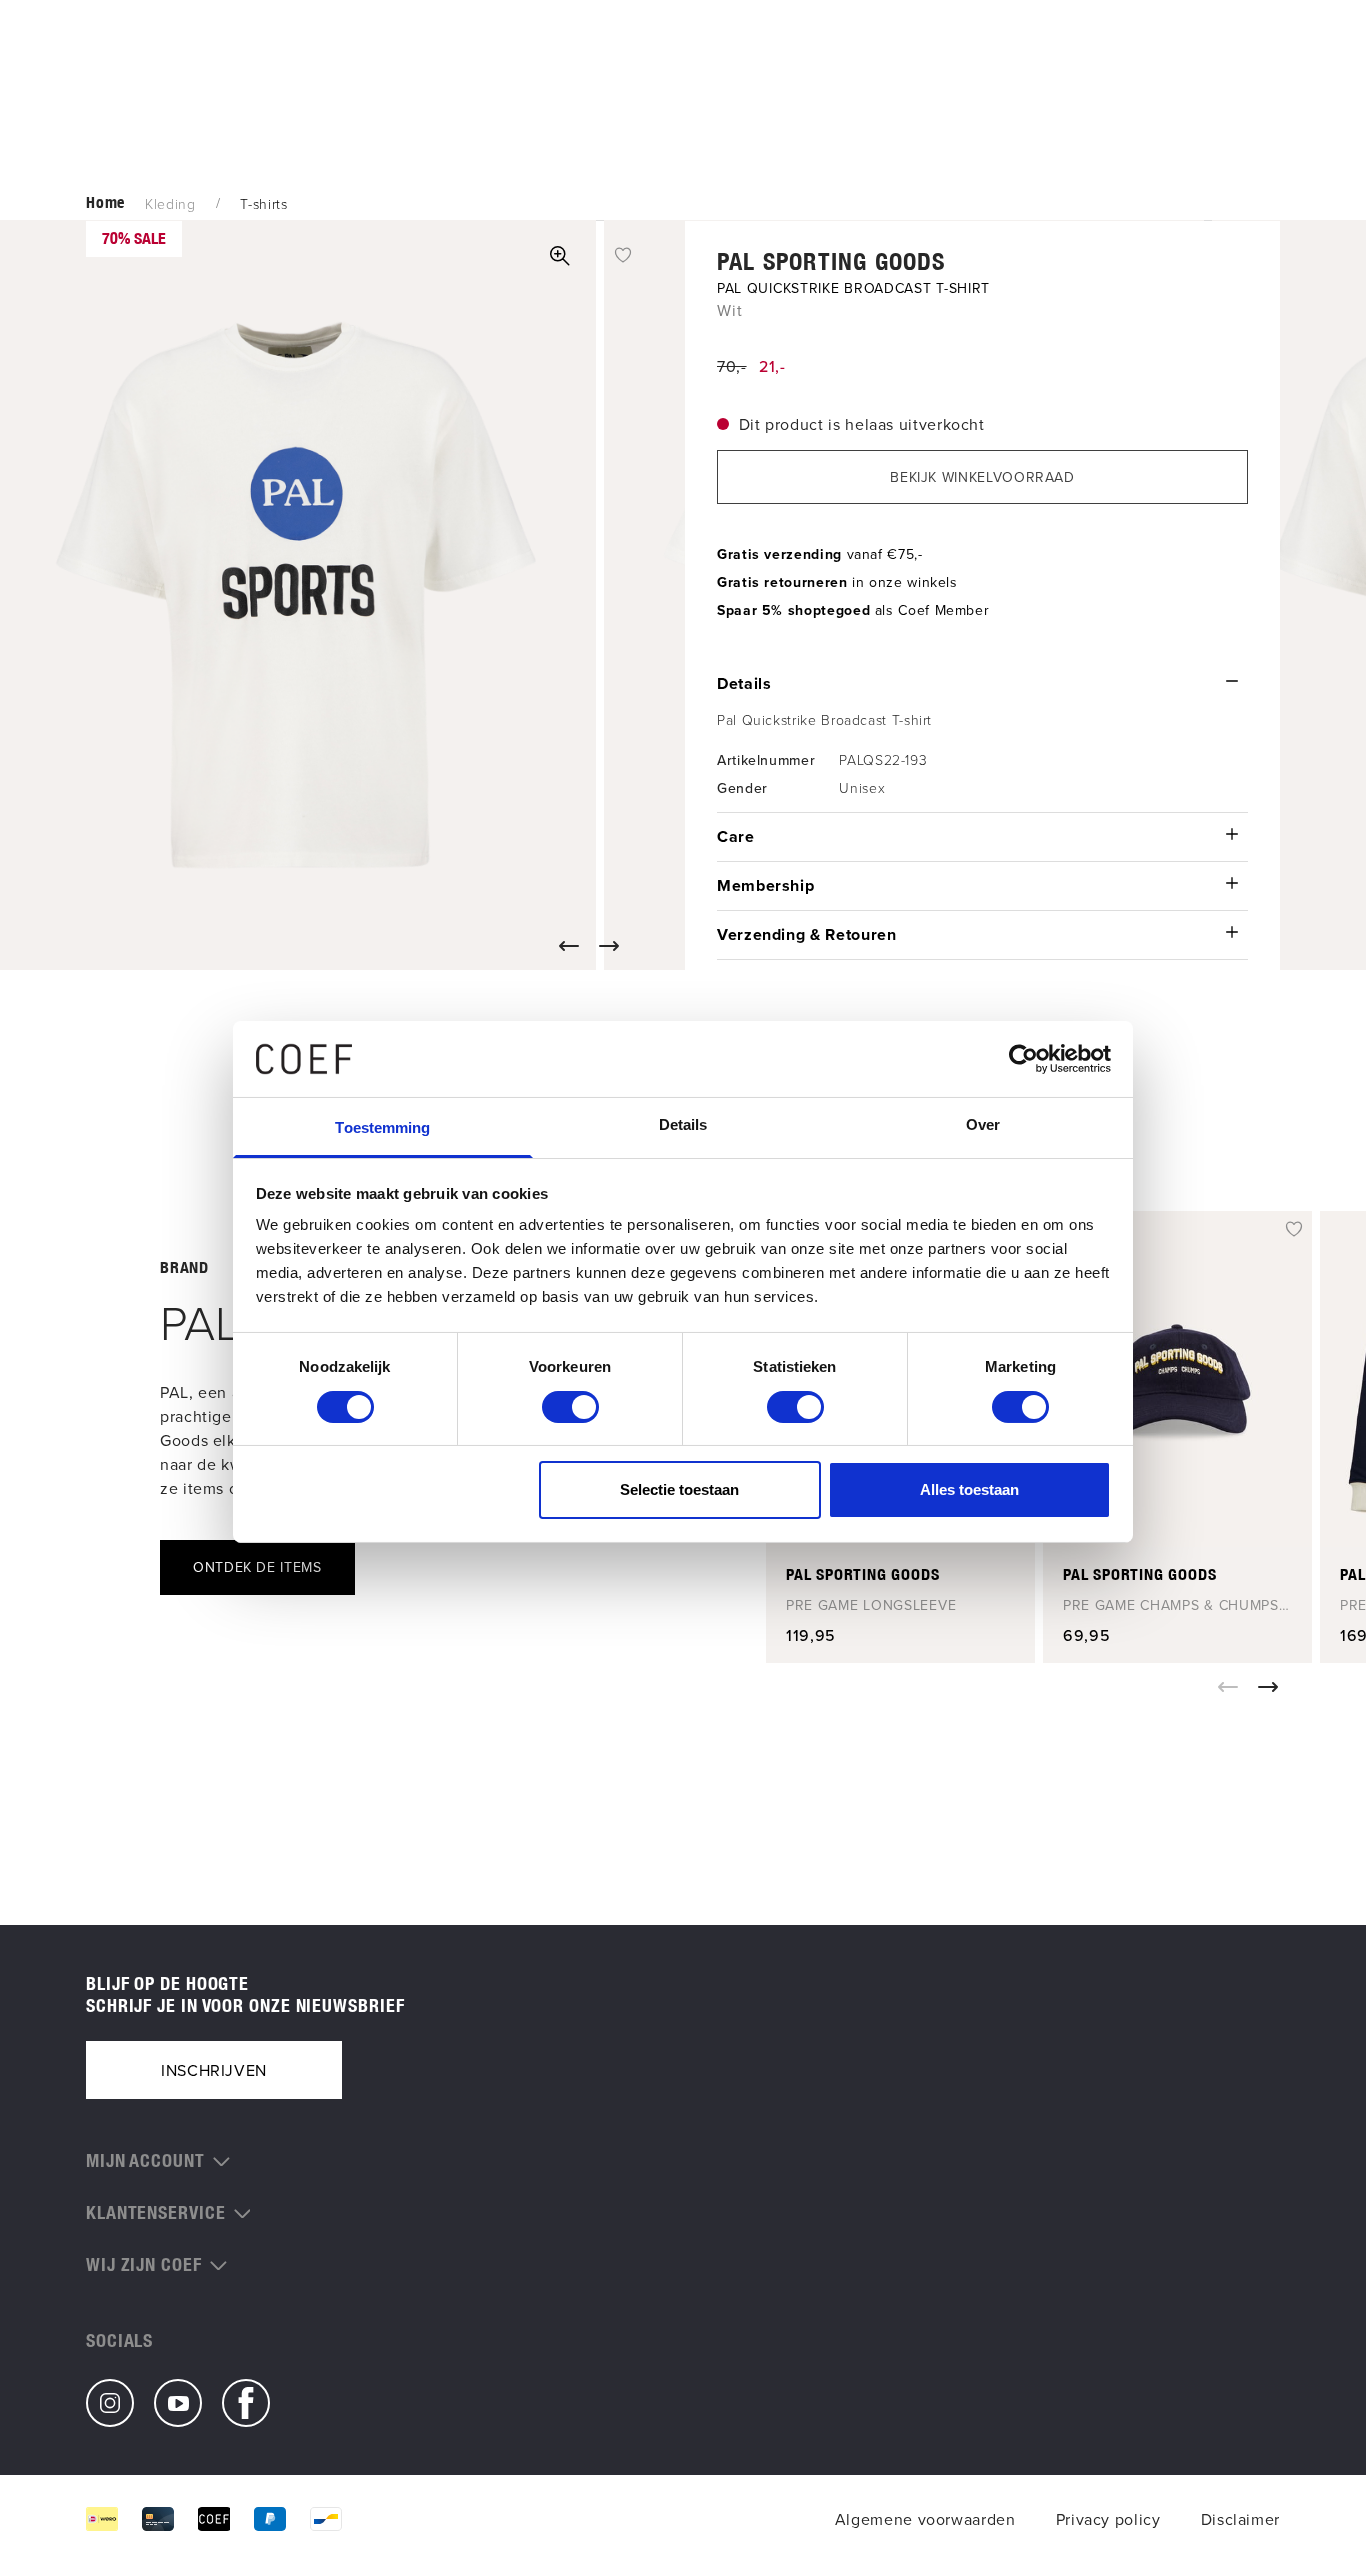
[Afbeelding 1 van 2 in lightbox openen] (560, 256)
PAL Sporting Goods (831, 261)
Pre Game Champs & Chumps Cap (1171, 1605)
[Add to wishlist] (623, 253)
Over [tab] (983, 1124)
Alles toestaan (969, 1489)
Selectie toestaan (679, 1489)
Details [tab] (683, 1124)
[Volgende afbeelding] (613, 946)
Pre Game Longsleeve (871, 1605)
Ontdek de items (257, 1567)
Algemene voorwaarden (925, 2519)
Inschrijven (214, 2070)
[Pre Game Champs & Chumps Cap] (1177, 1379)
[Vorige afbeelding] (573, 946)
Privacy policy (1108, 2519)
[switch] (570, 1407)
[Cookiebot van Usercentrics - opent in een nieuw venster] (1023, 1059)
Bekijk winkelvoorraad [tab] (982, 477)
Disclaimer (1240, 2519)
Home (105, 202)
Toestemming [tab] (382, 1127)
